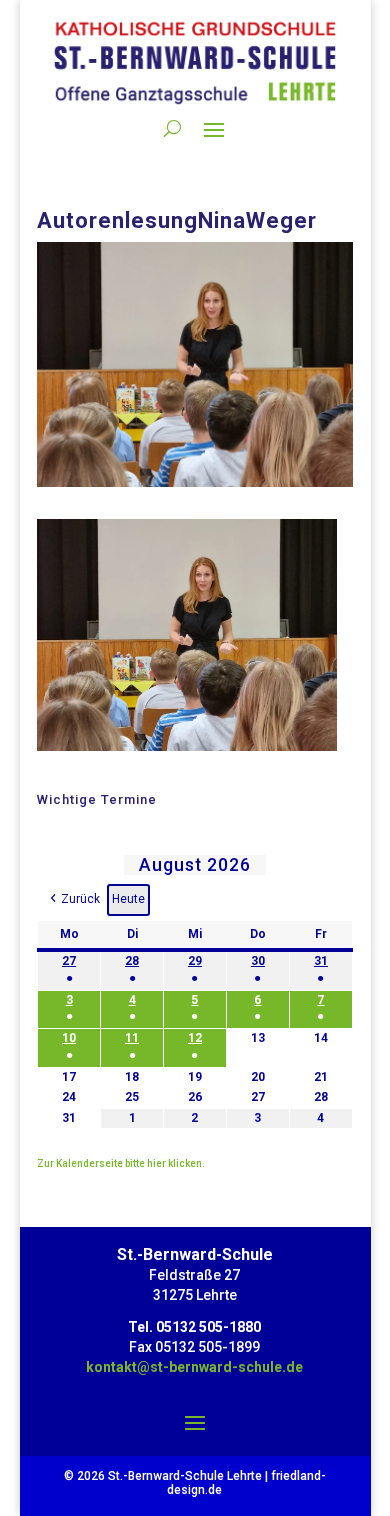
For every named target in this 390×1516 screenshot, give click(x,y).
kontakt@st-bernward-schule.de (194, 1367)
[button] (73, 899)
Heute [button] (128, 899)
